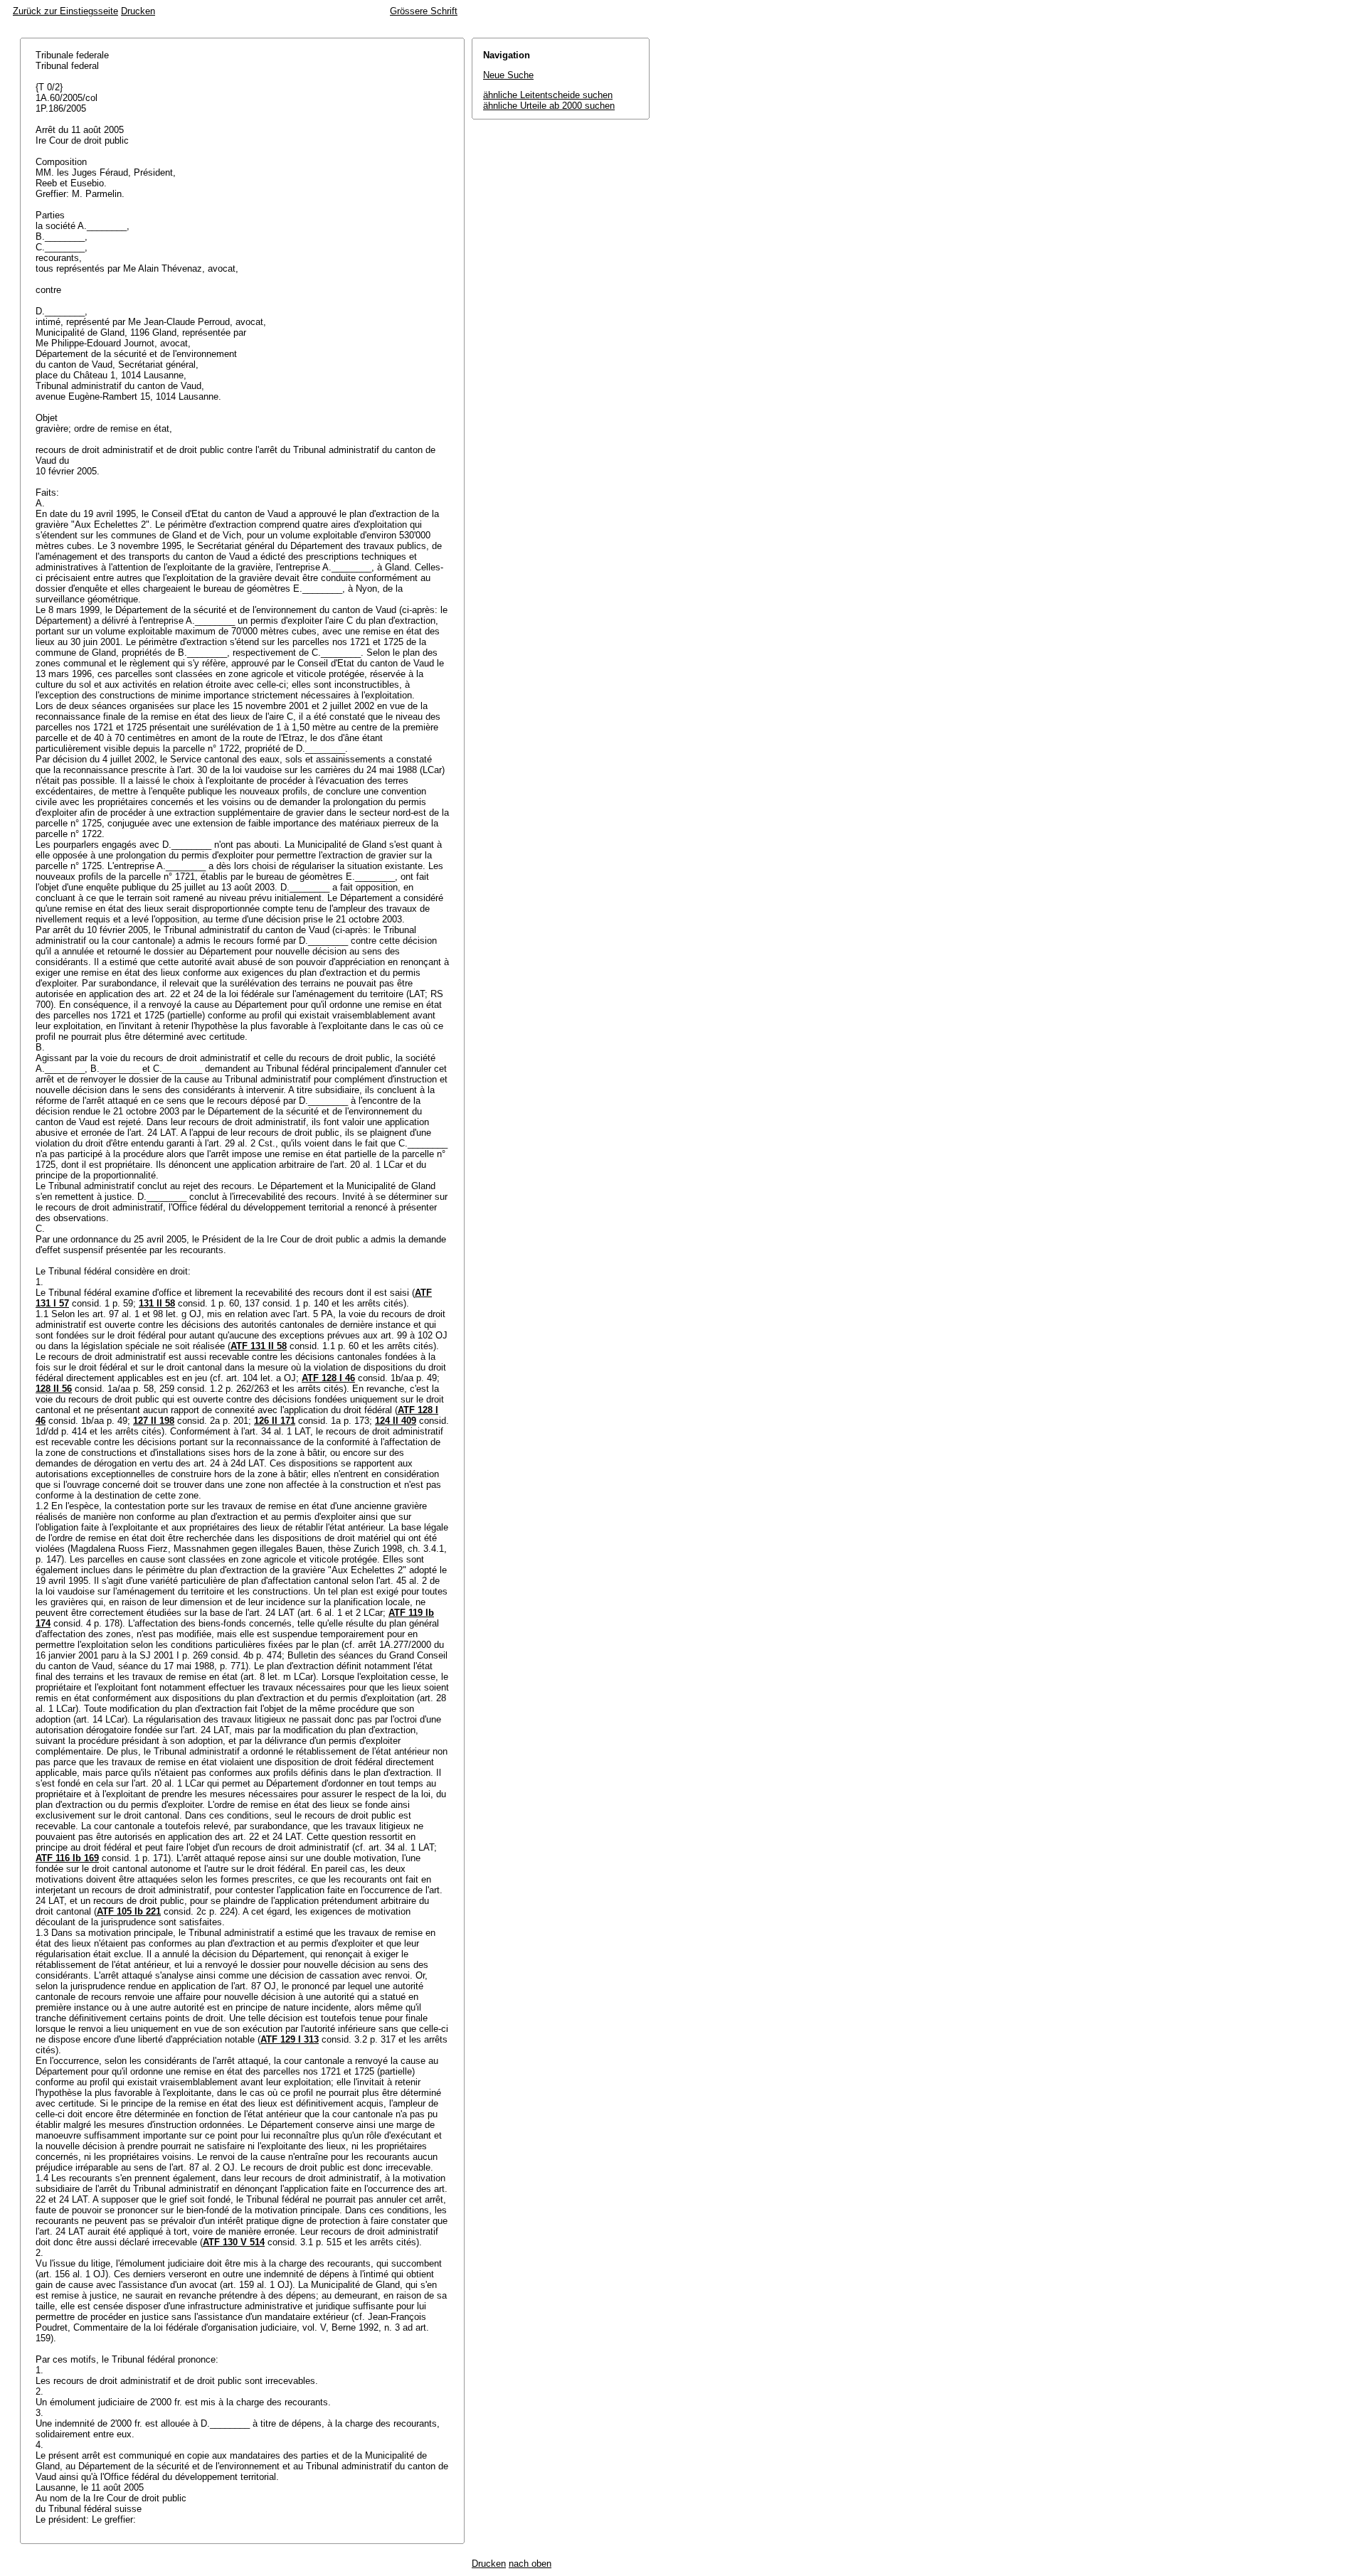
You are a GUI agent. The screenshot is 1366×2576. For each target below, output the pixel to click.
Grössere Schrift (424, 11)
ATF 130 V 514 (234, 2242)
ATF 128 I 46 (328, 1378)
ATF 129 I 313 (290, 2039)
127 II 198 (154, 1421)
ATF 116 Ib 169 (67, 1858)
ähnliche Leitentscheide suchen (548, 95)
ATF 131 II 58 (259, 1346)
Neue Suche (508, 75)
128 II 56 (54, 1389)
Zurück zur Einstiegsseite (65, 11)
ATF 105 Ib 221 (129, 1911)
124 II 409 (396, 1421)
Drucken (138, 11)
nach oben (530, 2564)
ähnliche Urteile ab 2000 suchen (549, 106)
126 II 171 (275, 1421)
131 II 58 (157, 1303)
